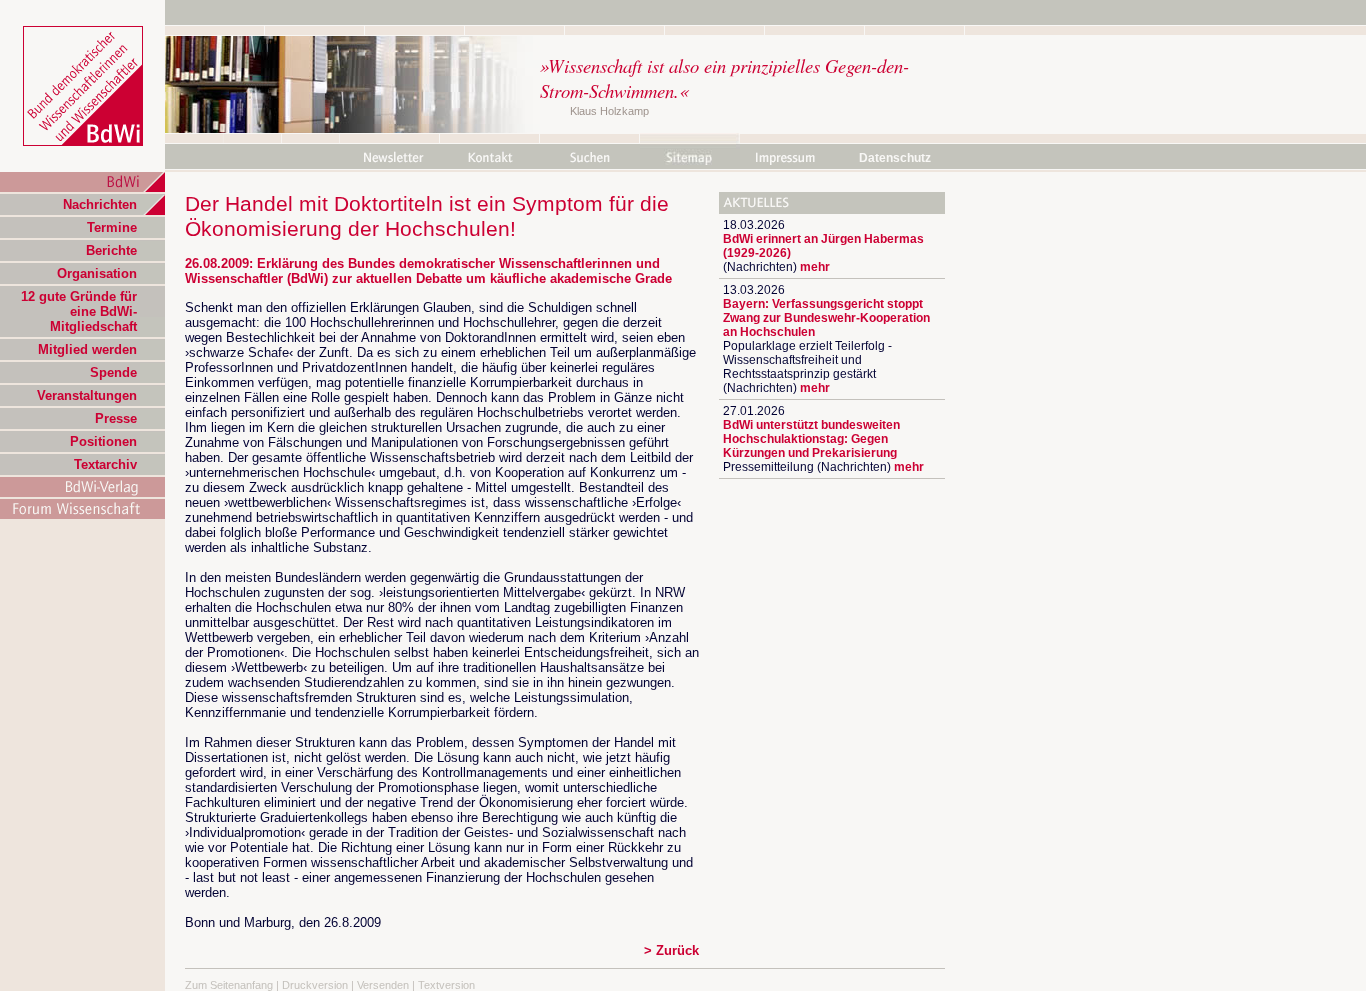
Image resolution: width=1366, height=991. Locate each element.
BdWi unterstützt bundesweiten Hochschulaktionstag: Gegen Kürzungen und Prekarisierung (811, 439)
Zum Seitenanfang (229, 985)
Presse (116, 418)
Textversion (446, 985)
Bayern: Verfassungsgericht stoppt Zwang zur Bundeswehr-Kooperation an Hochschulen (826, 318)
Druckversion (315, 985)
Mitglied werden (87, 349)
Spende (113, 372)
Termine (112, 227)
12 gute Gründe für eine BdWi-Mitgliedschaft (79, 311)
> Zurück (671, 950)
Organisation (97, 273)
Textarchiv (105, 464)
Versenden (383, 985)
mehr (815, 267)
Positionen (103, 441)
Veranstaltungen (87, 395)
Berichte (111, 250)
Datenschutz (895, 158)
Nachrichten (100, 204)
